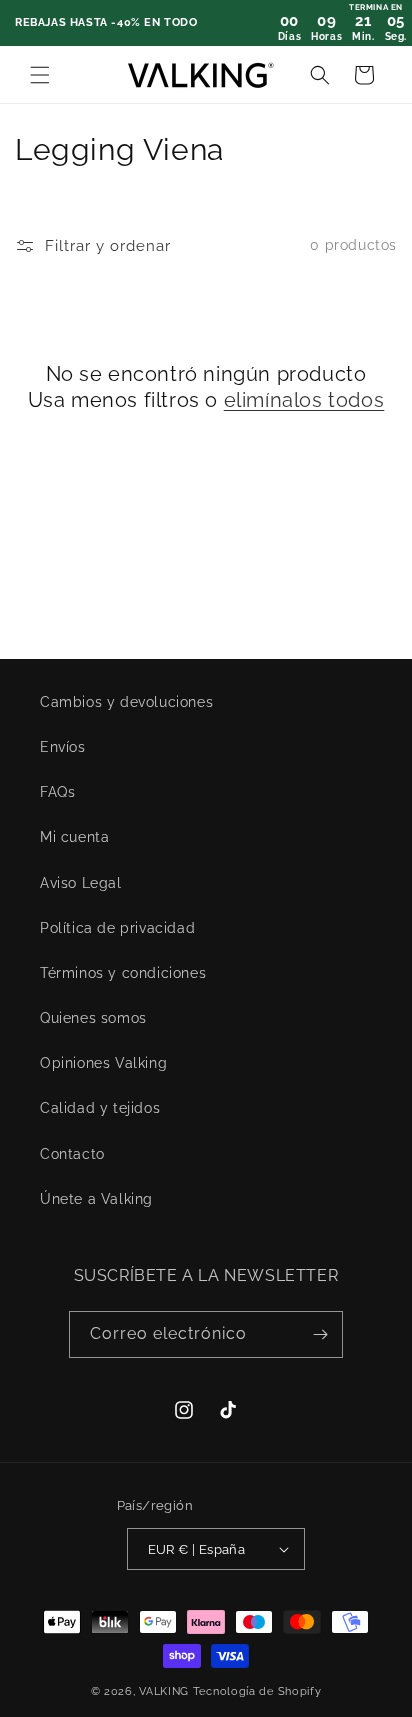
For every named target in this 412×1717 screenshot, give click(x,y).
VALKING (166, 1691)
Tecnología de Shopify (257, 1691)
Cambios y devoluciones (126, 702)
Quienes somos (93, 1018)
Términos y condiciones (123, 973)
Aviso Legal (81, 883)
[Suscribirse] (320, 1334)
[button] (40, 75)
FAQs (57, 792)
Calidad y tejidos (100, 1108)
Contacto (72, 1154)
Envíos (63, 747)
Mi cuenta (74, 837)
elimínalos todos (304, 400)
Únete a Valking (96, 1199)
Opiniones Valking (103, 1063)
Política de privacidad (117, 928)
